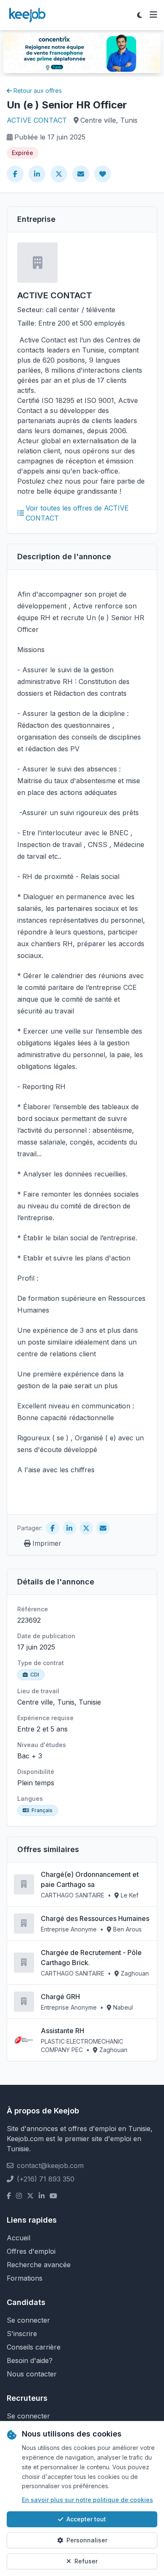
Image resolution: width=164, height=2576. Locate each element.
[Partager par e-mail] (81, 174)
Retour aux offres (38, 91)
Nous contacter (32, 2374)
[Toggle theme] (140, 15)
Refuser (86, 2561)
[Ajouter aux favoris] (103, 174)
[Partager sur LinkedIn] (37, 174)
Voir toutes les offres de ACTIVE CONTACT (77, 513)
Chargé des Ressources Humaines (95, 1918)
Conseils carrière (34, 2347)
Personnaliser (87, 2540)
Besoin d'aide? (30, 2360)
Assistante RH (62, 2031)
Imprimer (47, 1543)
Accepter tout (86, 2519)
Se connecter (28, 2320)
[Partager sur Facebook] (15, 174)
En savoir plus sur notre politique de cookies (87, 2500)
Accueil (19, 2238)
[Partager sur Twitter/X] (59, 174)
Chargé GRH (60, 1997)
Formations (25, 2278)
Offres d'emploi (31, 2251)
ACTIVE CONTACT (37, 120)
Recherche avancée (39, 2265)
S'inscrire (22, 2334)
